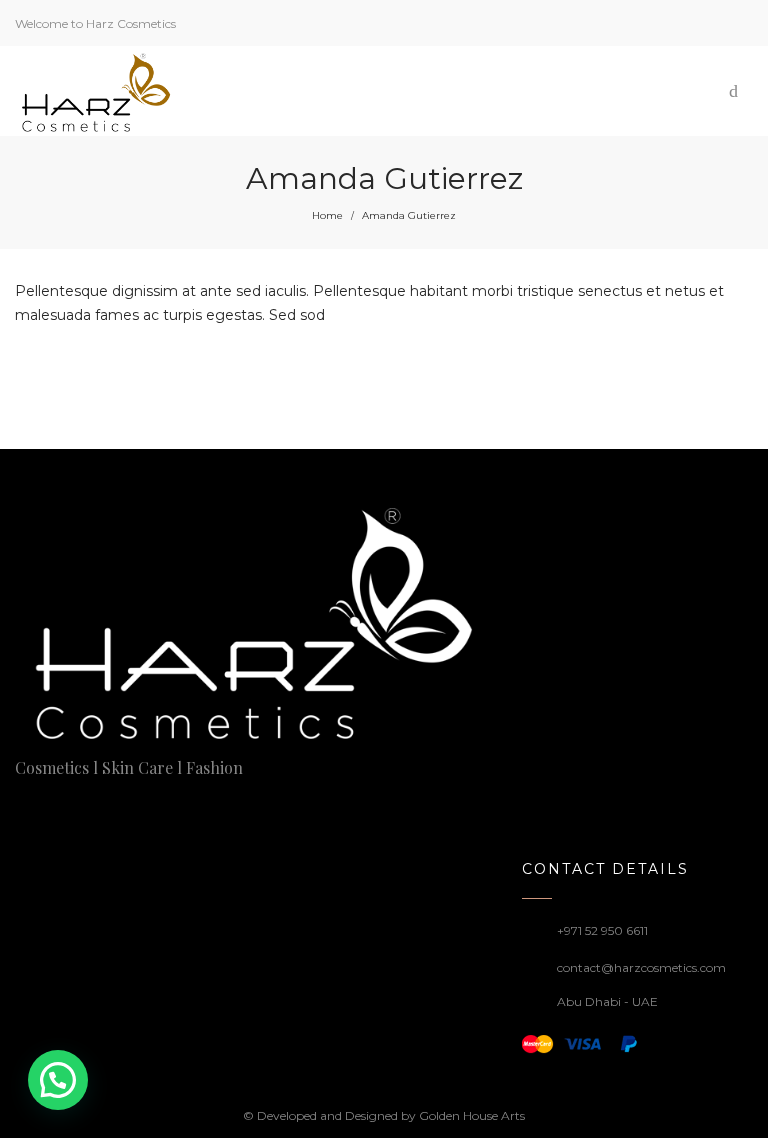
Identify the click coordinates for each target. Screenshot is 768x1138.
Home (327, 215)
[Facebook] (22, 808)
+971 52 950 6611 (602, 930)
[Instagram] (56, 808)
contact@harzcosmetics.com (641, 967)
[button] (58, 1080)
